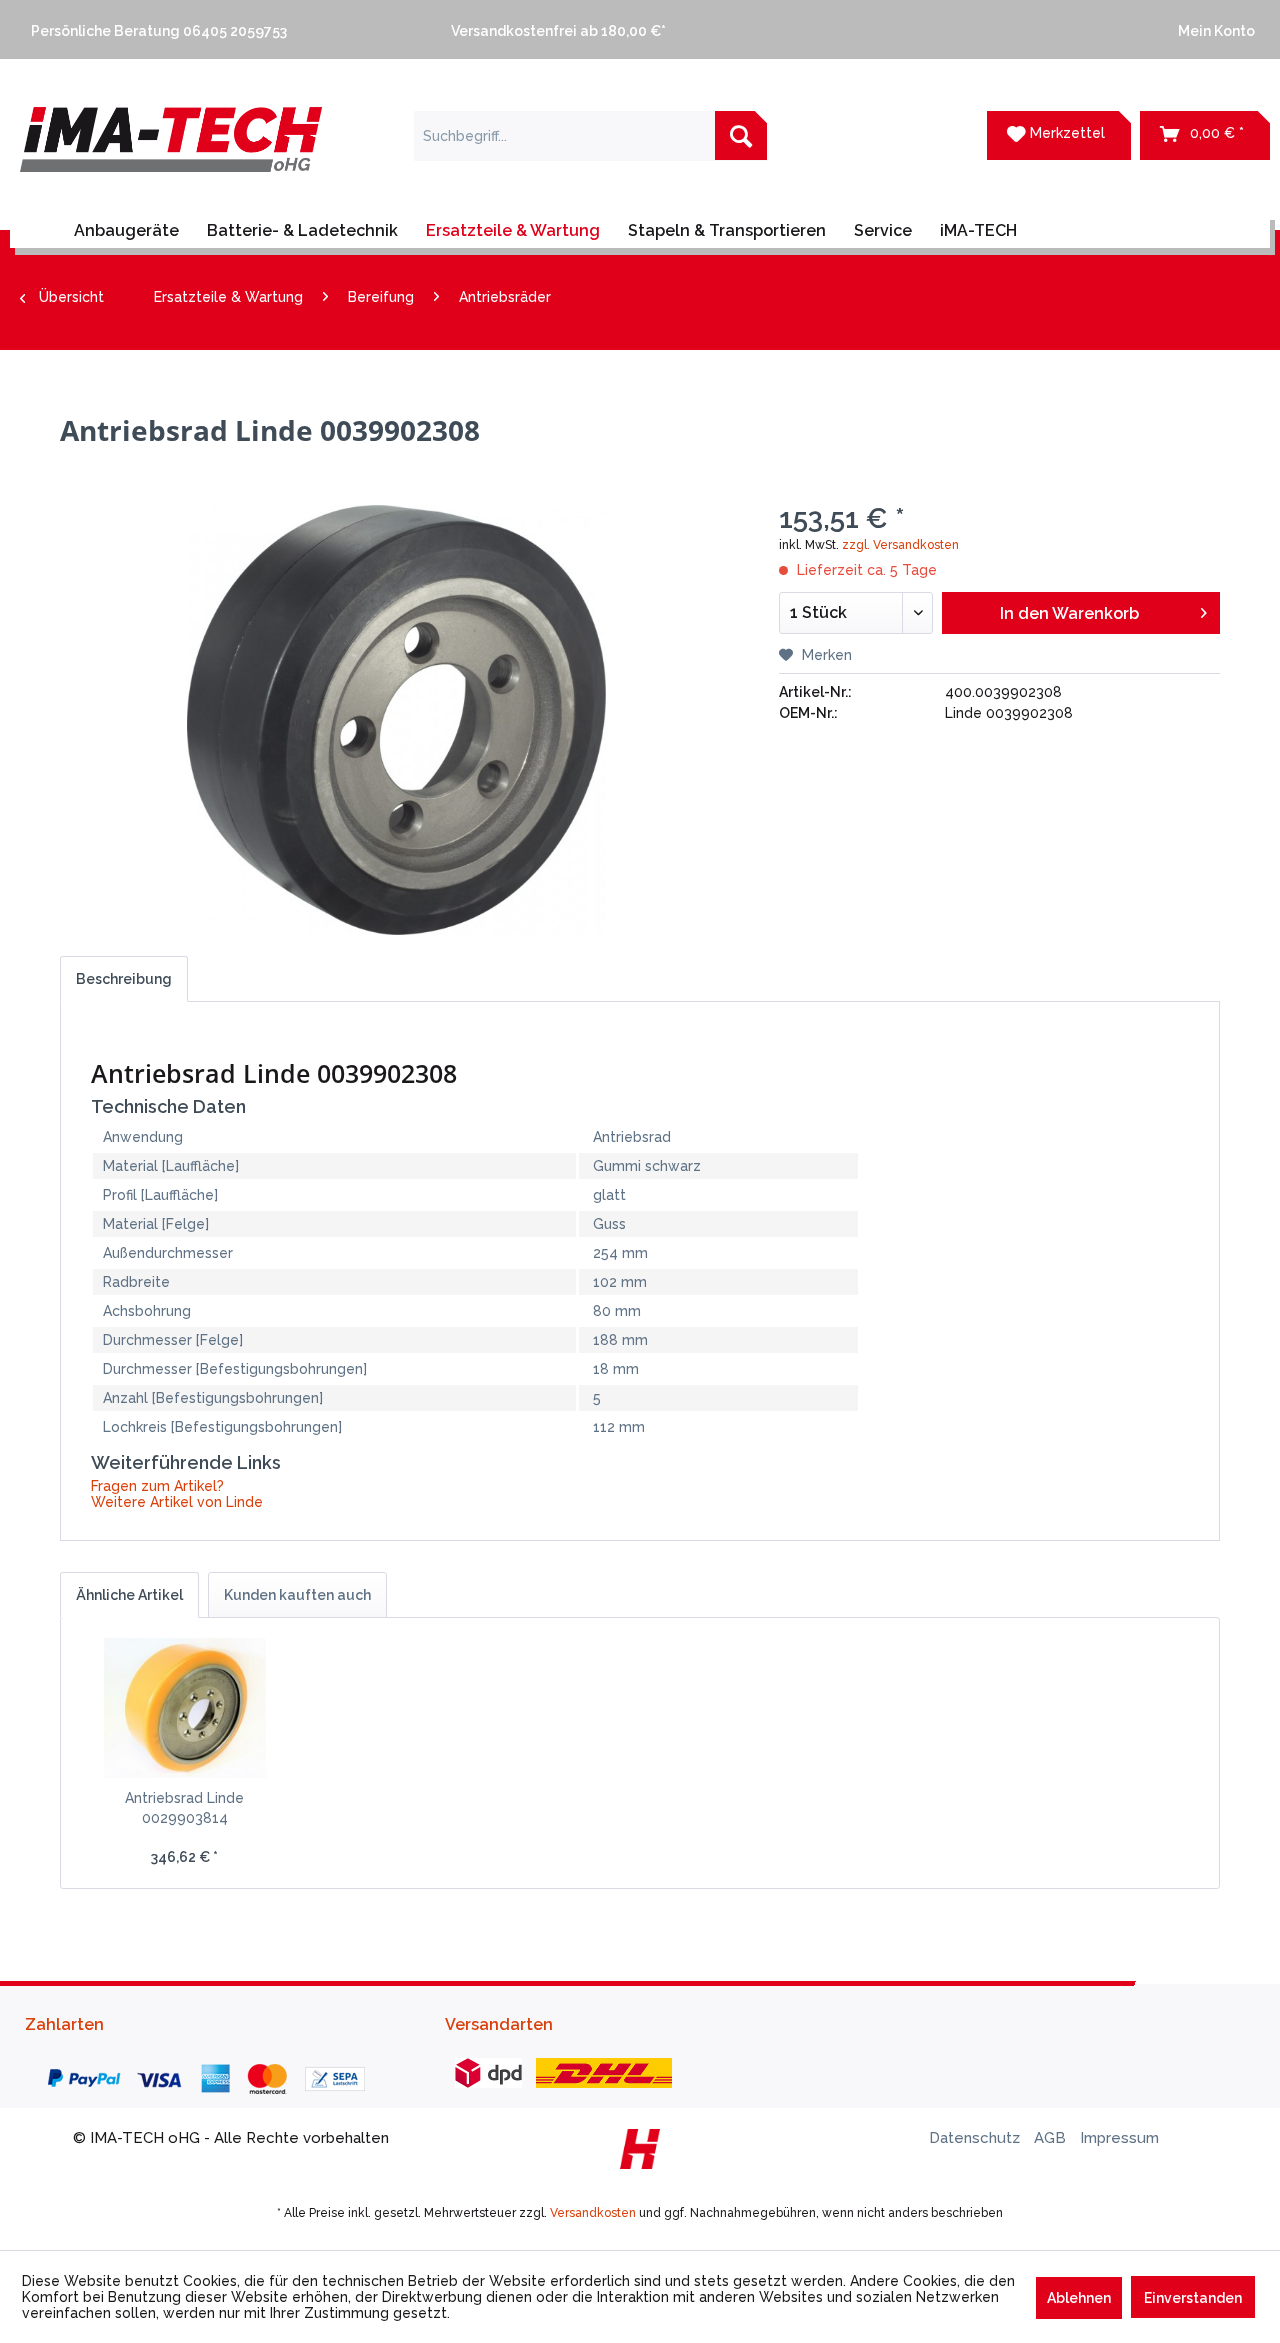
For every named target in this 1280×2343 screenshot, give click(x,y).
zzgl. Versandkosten (900, 545)
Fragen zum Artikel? (157, 1486)
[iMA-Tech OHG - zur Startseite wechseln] (171, 152)
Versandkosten (593, 2213)
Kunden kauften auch (297, 1595)
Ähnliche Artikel (129, 1595)
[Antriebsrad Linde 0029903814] (185, 1708)
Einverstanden (1193, 2298)
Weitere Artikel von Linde (177, 1502)
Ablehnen (1079, 2298)
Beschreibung (124, 979)
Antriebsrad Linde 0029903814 (184, 1808)
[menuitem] (220, 29)
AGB (1052, 2138)
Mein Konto (1213, 31)
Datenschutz (976, 2138)
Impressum (1119, 2138)
